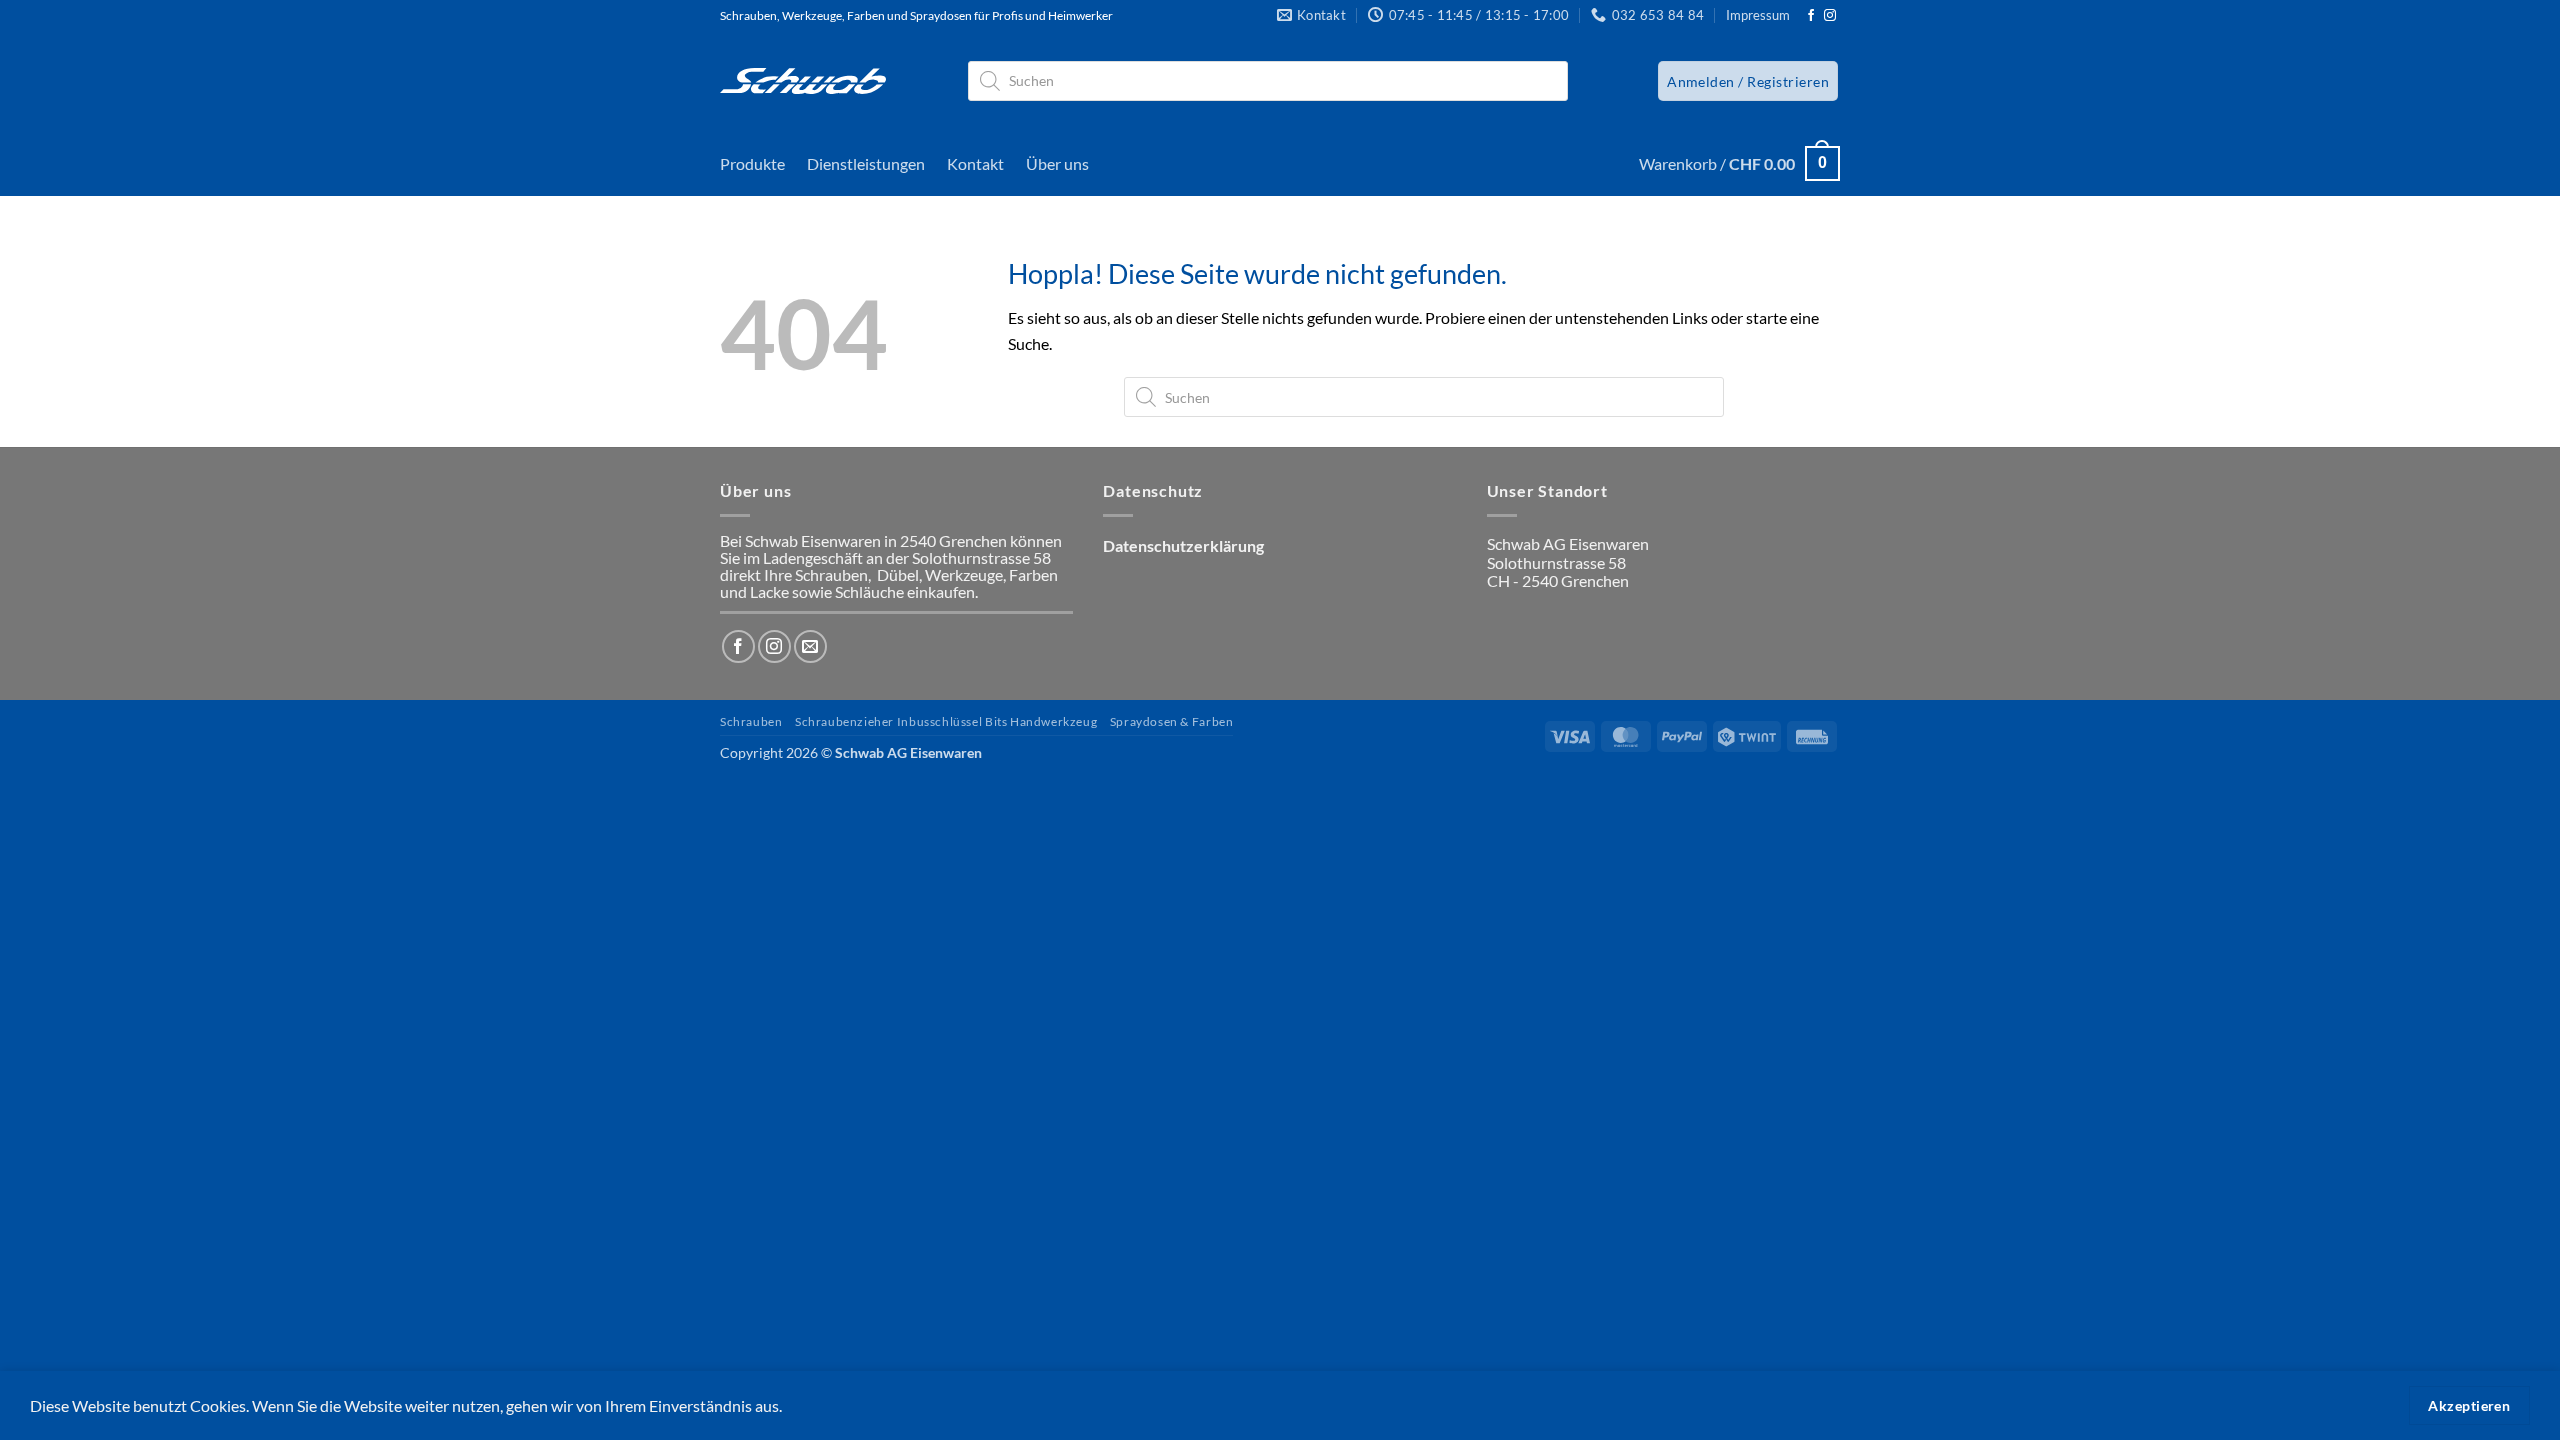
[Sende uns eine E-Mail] (810, 646)
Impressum (1758, 15)
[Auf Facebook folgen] (1811, 16)
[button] (1748, 81)
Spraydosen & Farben (1172, 721)
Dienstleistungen (866, 163)
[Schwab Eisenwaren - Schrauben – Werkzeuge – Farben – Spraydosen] (803, 81)
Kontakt (975, 163)
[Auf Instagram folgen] (1830, 16)
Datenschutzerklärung (1183, 545)
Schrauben (751, 721)
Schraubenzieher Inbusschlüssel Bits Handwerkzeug (946, 721)
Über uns (1057, 163)
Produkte (752, 163)
